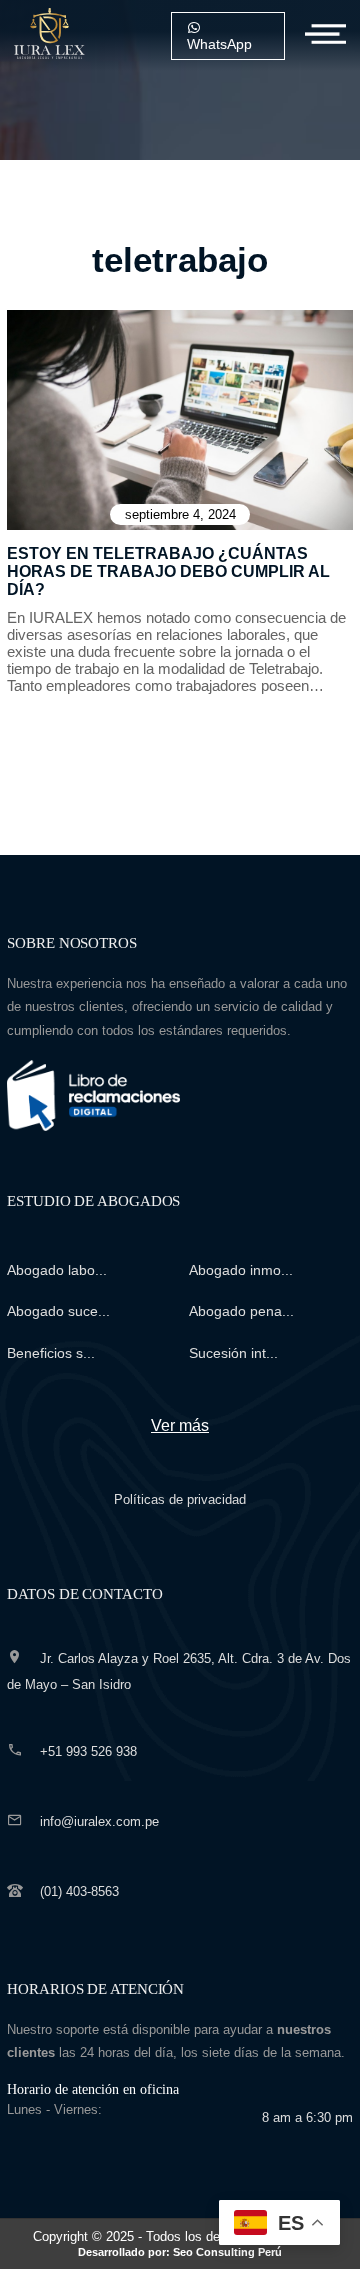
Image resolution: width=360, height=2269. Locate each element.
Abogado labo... (57, 1270)
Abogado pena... (241, 1311)
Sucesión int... (233, 1353)
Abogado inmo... (241, 1270)
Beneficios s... (51, 1353)
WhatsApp (219, 44)
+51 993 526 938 (88, 1751)
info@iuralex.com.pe (99, 1821)
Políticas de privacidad (180, 1499)
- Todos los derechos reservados (202, 2243)
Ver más (180, 1425)
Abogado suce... (58, 1311)
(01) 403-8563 (79, 1891)
